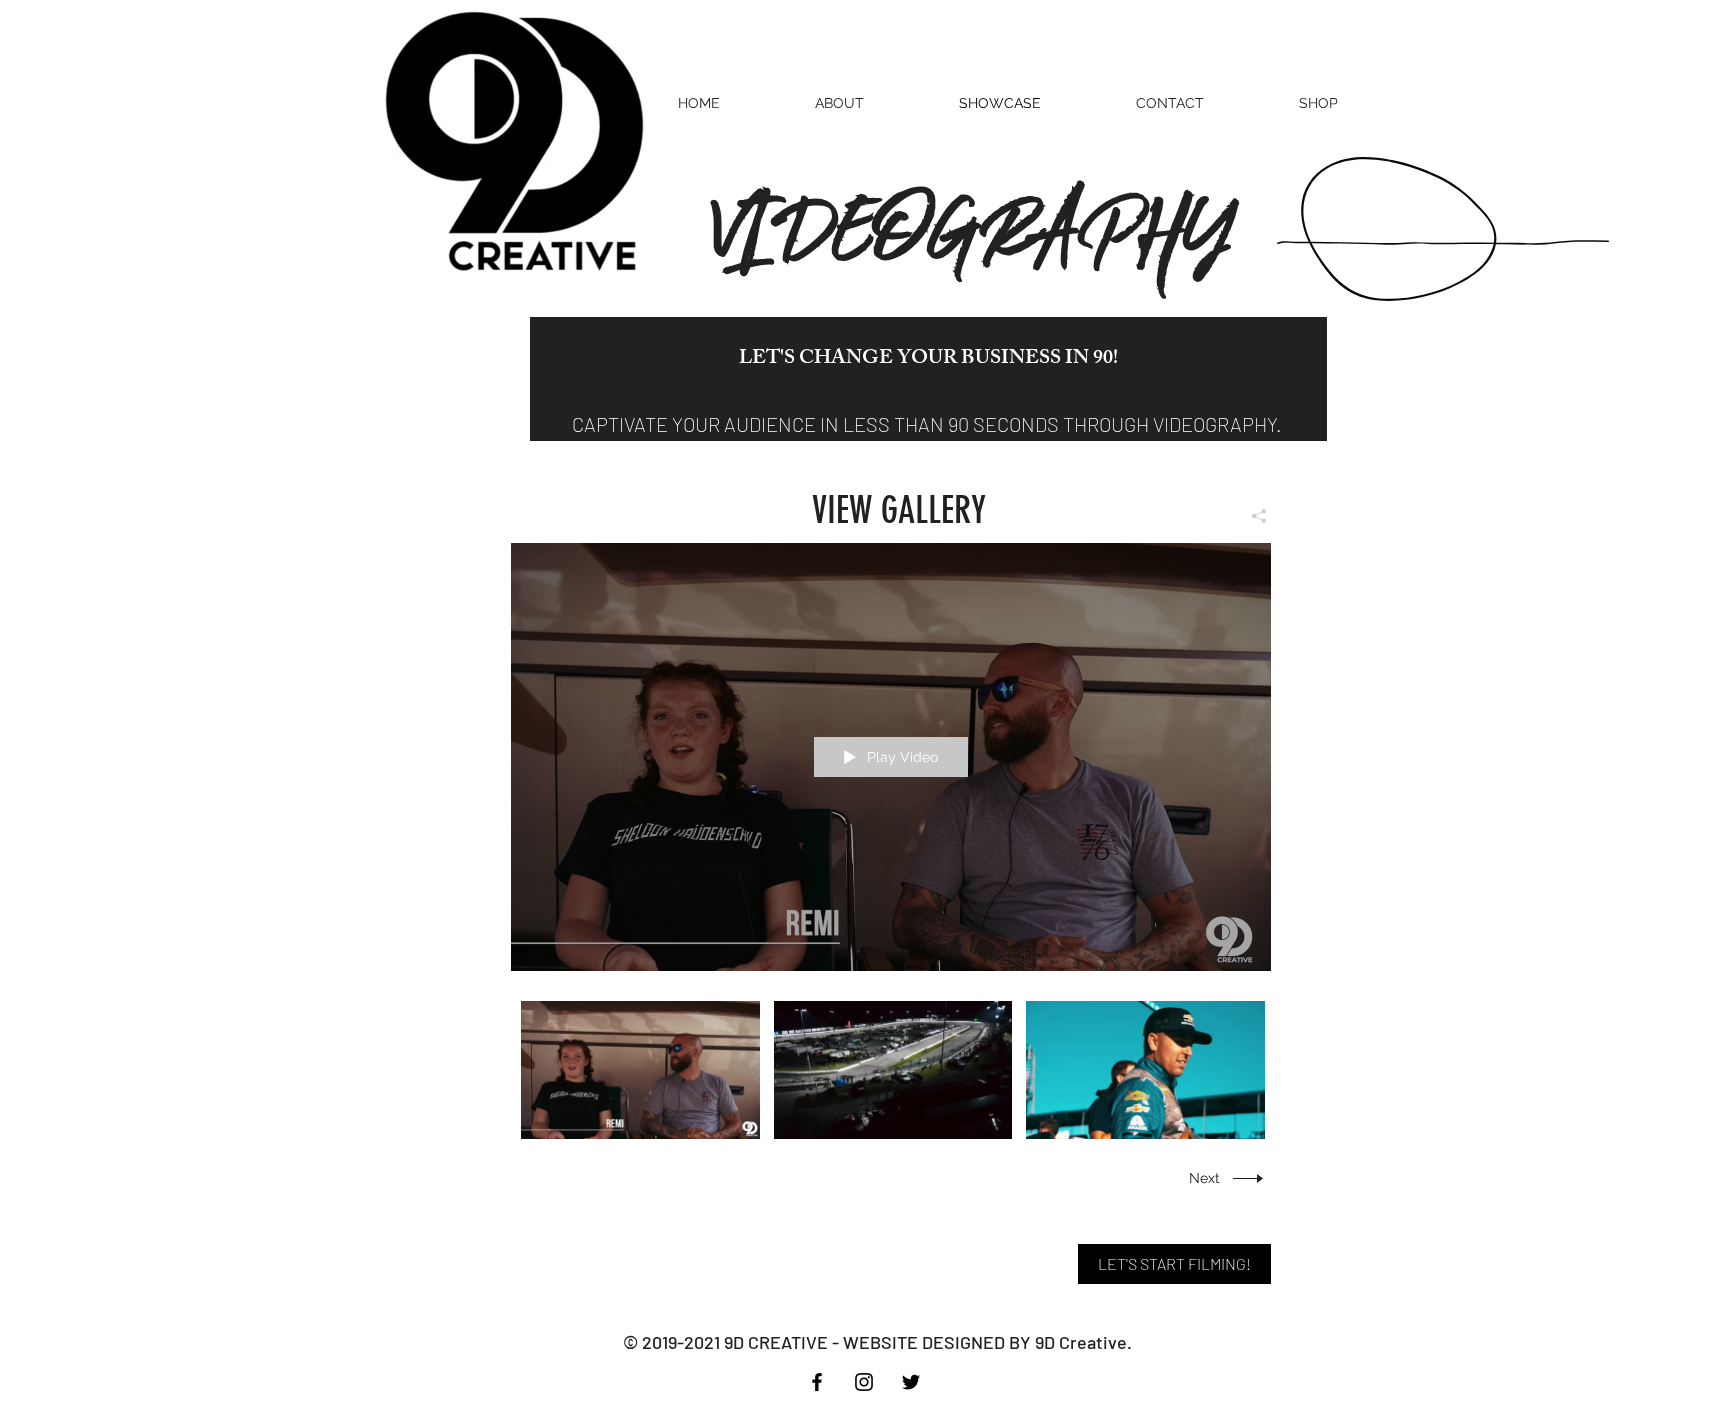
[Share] (1251, 516)
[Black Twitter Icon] (911, 1382)
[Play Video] (640, 1069)
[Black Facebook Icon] (817, 1382)
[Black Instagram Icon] (864, 1382)
